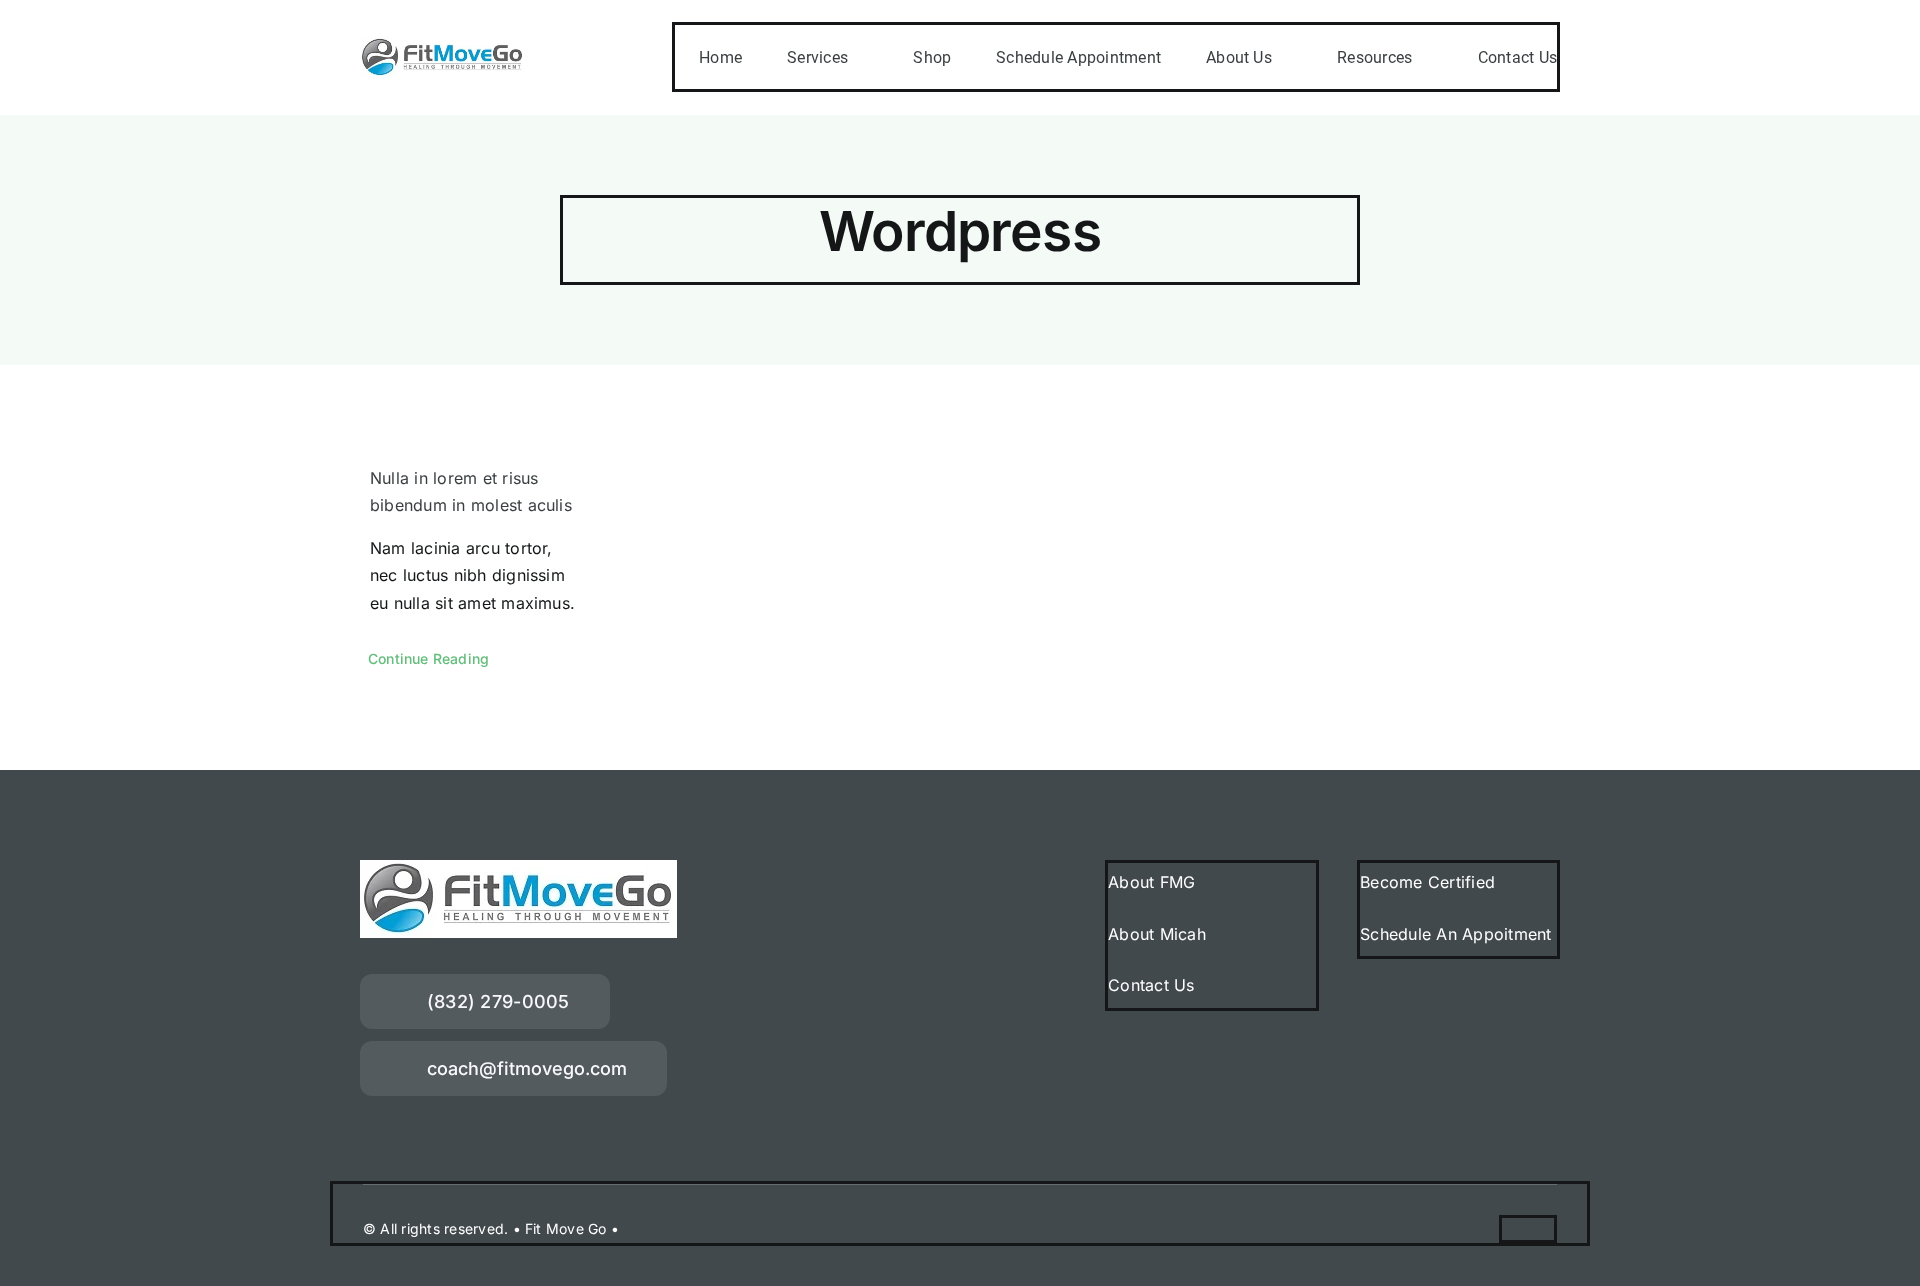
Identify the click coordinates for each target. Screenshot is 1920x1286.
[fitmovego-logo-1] (442, 45)
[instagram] (1546, 1228)
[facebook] (1510, 1228)
